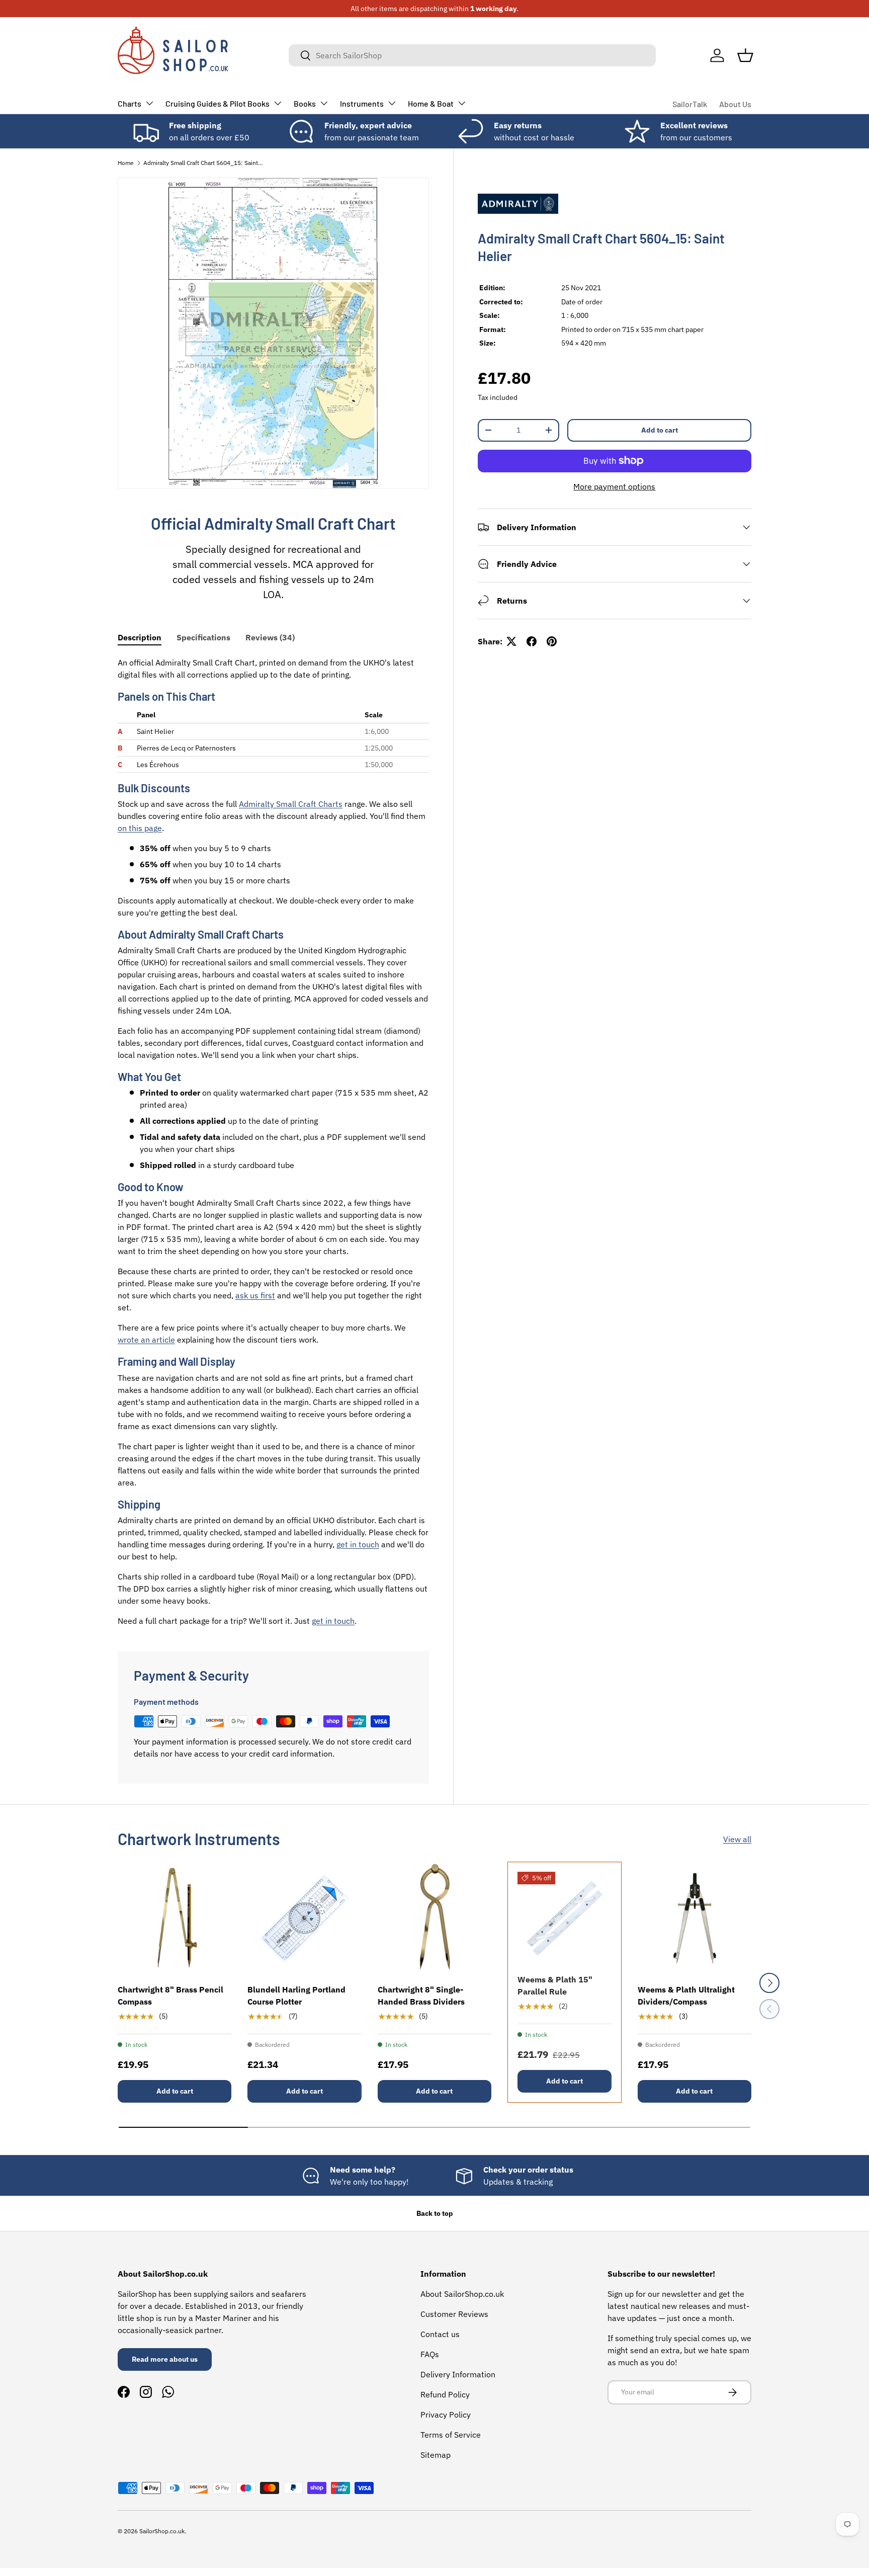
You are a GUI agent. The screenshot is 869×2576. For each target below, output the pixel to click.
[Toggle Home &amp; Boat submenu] (462, 103)
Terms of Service (451, 2435)
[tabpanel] (273, 1142)
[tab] (140, 637)
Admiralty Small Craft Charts (291, 804)
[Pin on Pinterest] (552, 641)
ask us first (255, 1295)
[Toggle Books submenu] (324, 103)
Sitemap (436, 2455)
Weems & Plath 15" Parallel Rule (555, 1985)
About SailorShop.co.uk (462, 2294)
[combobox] (472, 55)
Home (126, 163)
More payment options (614, 486)
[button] (745, 55)
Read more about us (165, 2359)
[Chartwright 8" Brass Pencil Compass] (175, 1919)
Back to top (435, 2213)
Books (305, 103)
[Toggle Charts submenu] (149, 103)
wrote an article (146, 1340)
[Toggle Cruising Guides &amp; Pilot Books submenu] (278, 103)
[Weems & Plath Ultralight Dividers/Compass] (694, 1919)
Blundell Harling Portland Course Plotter (296, 1996)
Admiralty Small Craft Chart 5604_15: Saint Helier (204, 163)
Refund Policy (445, 2394)
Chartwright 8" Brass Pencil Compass (170, 1996)
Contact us (440, 2334)
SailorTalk (690, 104)
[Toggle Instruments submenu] (392, 103)
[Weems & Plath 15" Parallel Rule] (564, 1919)
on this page (140, 828)
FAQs (430, 2354)
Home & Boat (431, 103)
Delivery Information (458, 2374)
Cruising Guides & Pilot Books (218, 103)
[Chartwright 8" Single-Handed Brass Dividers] (434, 1919)
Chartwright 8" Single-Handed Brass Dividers (421, 1996)
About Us (735, 104)
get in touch (358, 1544)
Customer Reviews (454, 2314)
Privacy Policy (446, 2415)
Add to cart (660, 430)
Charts (129, 103)
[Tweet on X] (511, 641)
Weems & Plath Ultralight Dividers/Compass (686, 1996)
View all (737, 1839)
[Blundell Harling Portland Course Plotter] (304, 1919)
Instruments (362, 103)
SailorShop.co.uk (162, 2531)
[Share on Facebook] (532, 641)
